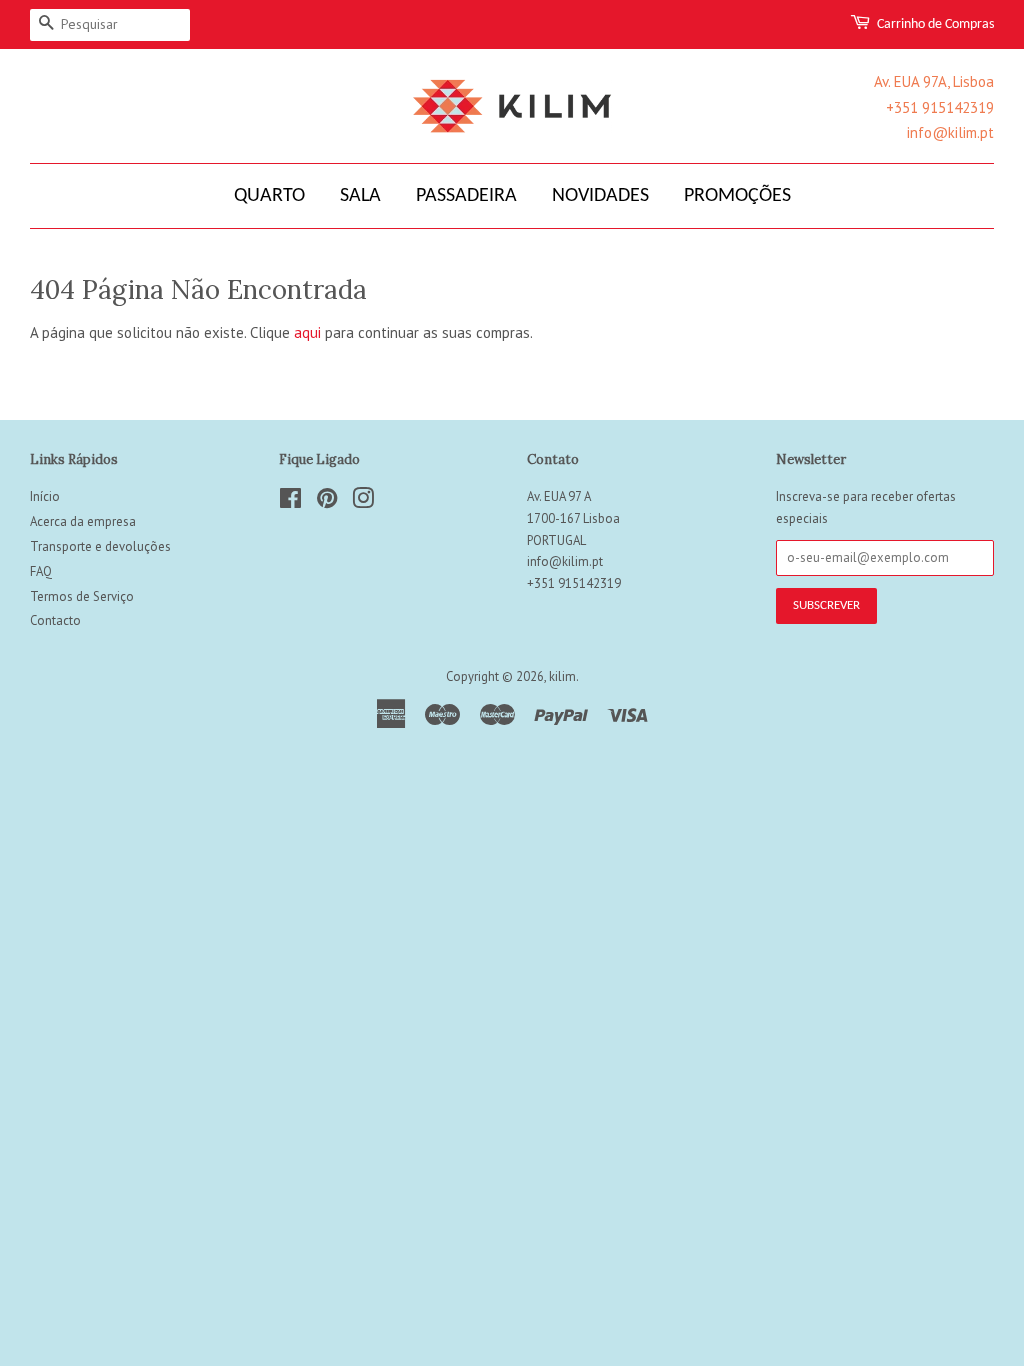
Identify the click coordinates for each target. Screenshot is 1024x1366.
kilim (562, 676)
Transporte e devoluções (100, 546)
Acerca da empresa (83, 521)
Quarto (269, 196)
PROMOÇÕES (737, 196)
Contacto (55, 620)
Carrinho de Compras (935, 24)
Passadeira (466, 196)
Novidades (600, 196)
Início (45, 496)
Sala (360, 196)
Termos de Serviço (82, 596)
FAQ (41, 571)
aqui (307, 332)
